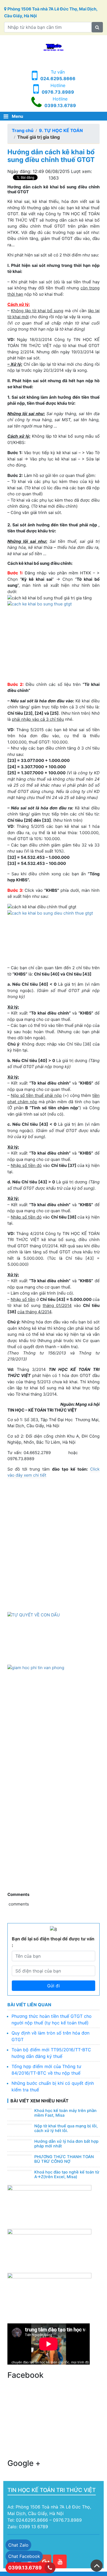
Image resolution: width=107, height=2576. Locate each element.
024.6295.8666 (58, 79)
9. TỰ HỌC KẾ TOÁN (61, 130)
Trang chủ (23, 130)
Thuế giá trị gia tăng (39, 137)
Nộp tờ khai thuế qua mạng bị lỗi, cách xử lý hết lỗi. (66, 2128)
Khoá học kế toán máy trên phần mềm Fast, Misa (65, 2113)
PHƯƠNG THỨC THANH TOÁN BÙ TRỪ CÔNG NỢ (64, 2159)
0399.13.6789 (60, 105)
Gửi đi (54, 1986)
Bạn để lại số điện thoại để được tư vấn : (53, 1942)
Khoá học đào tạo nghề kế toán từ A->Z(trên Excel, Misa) (67, 2175)
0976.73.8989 (58, 92)
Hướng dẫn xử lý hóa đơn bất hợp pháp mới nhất (66, 2144)
